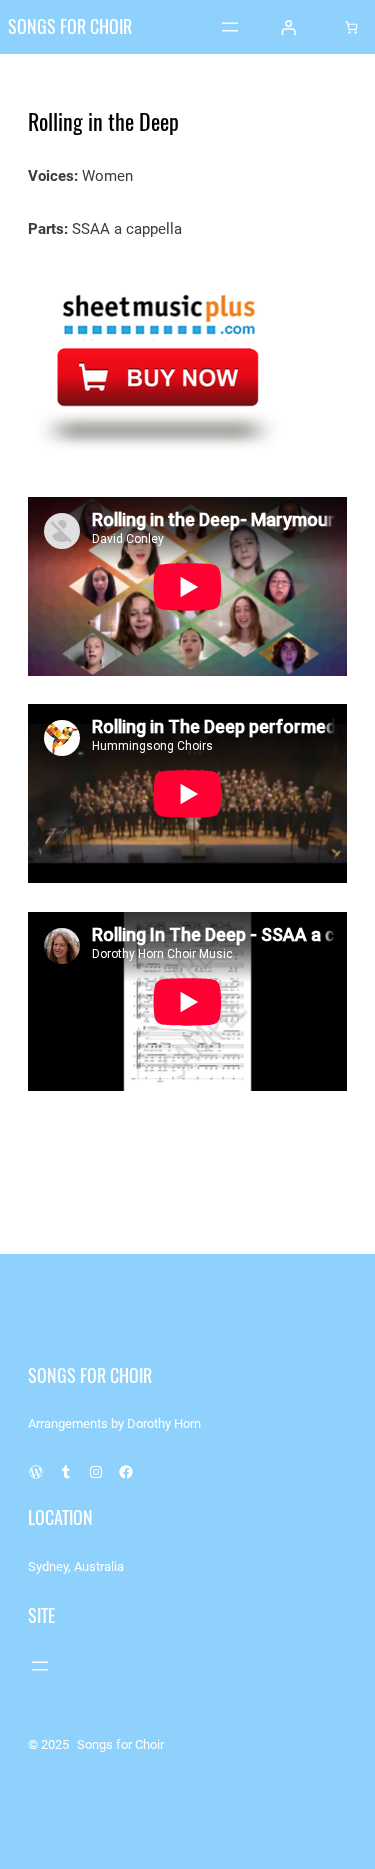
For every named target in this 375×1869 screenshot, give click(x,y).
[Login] (289, 27)
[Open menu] (230, 27)
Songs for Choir (70, 26)
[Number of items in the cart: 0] (351, 26)
